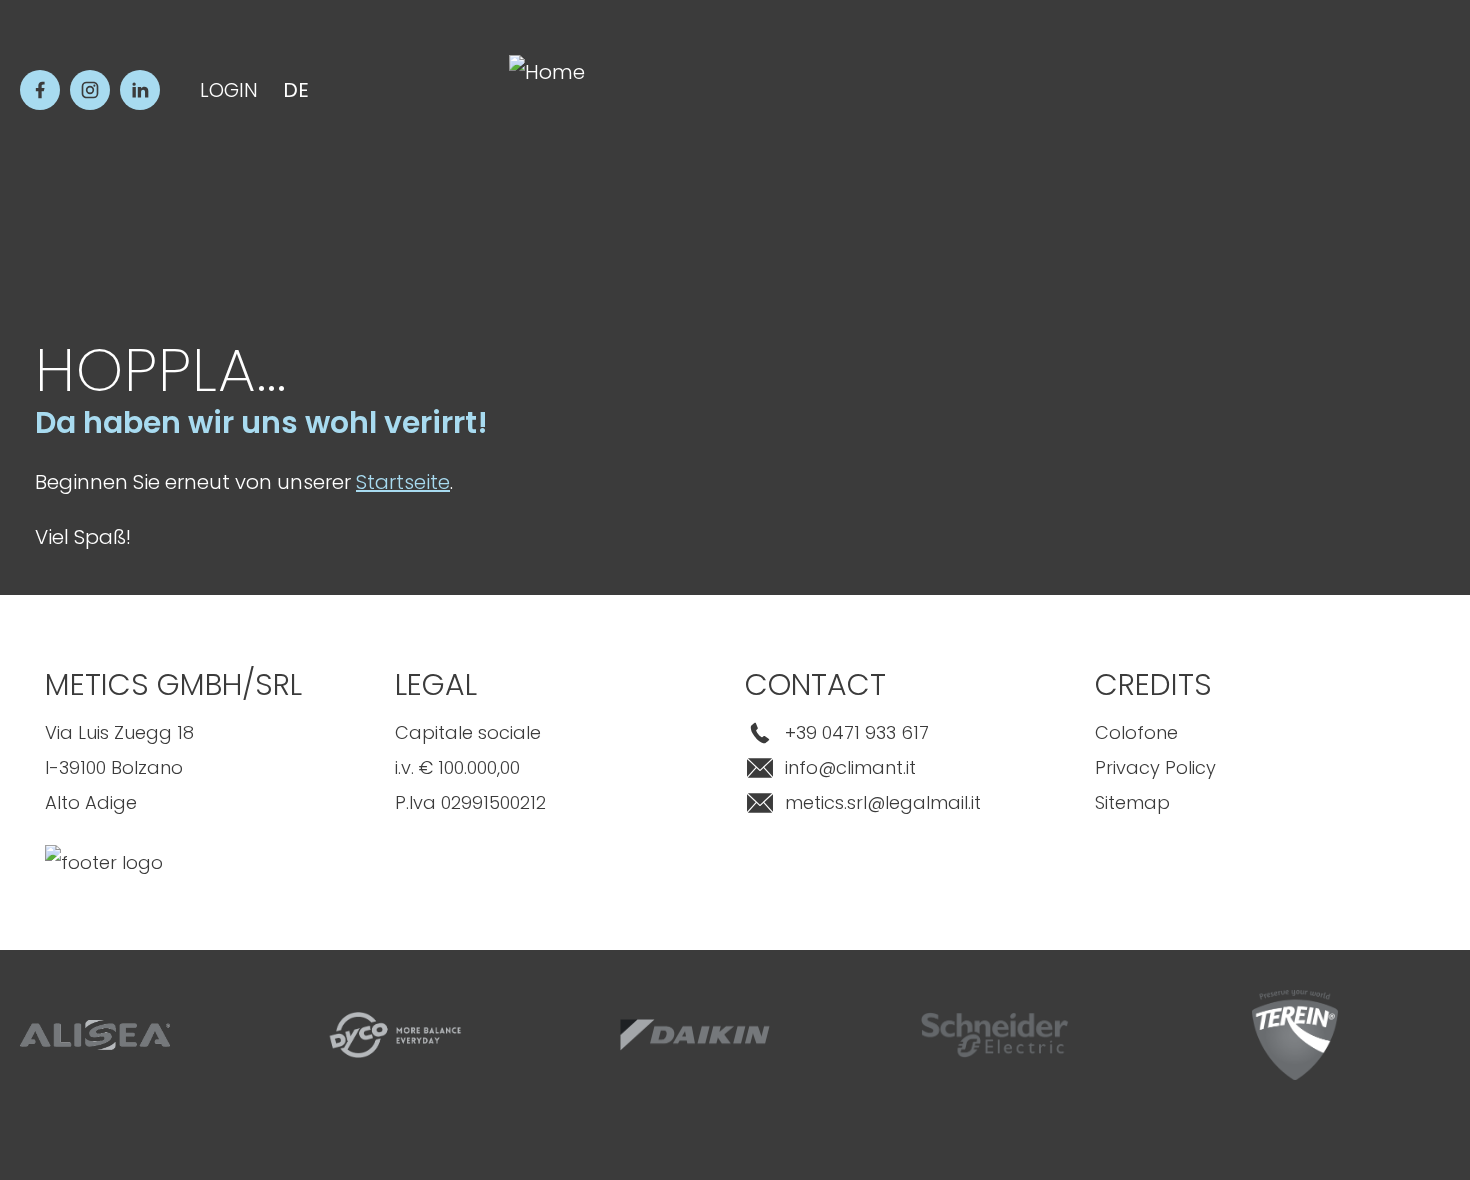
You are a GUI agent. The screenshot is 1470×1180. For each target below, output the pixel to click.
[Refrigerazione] (1415, 635)
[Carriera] (1415, 1085)
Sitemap (1132, 802)
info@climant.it (850, 767)
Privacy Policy (1155, 767)
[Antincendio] (1415, 905)
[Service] (1415, 995)
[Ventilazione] (1415, 725)
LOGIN (229, 90)
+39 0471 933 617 (857, 732)
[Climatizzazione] (1415, 545)
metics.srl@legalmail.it (883, 802)
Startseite (403, 482)
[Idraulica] (1415, 815)
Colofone (1136, 732)
